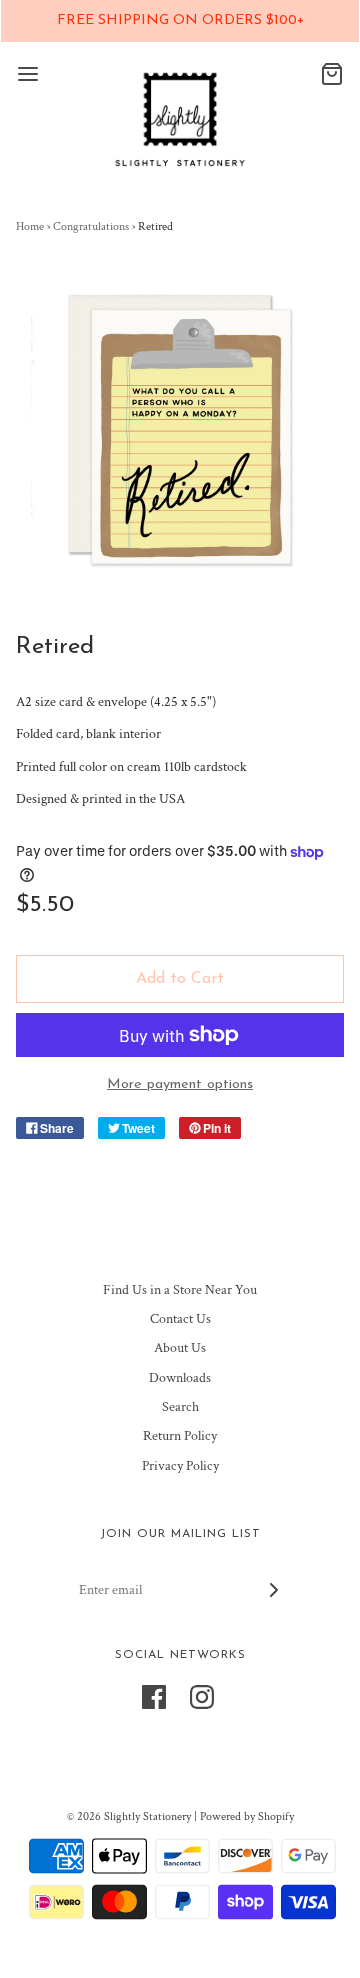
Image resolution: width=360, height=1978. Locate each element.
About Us (180, 1348)
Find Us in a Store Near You (180, 1290)
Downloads (180, 1378)
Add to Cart (180, 979)
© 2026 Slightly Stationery (129, 1816)
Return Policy (180, 1436)
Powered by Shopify (247, 1816)
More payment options (180, 1084)
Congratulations (91, 226)
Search (180, 1407)
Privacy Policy (180, 1466)
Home (30, 226)
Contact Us (180, 1319)
